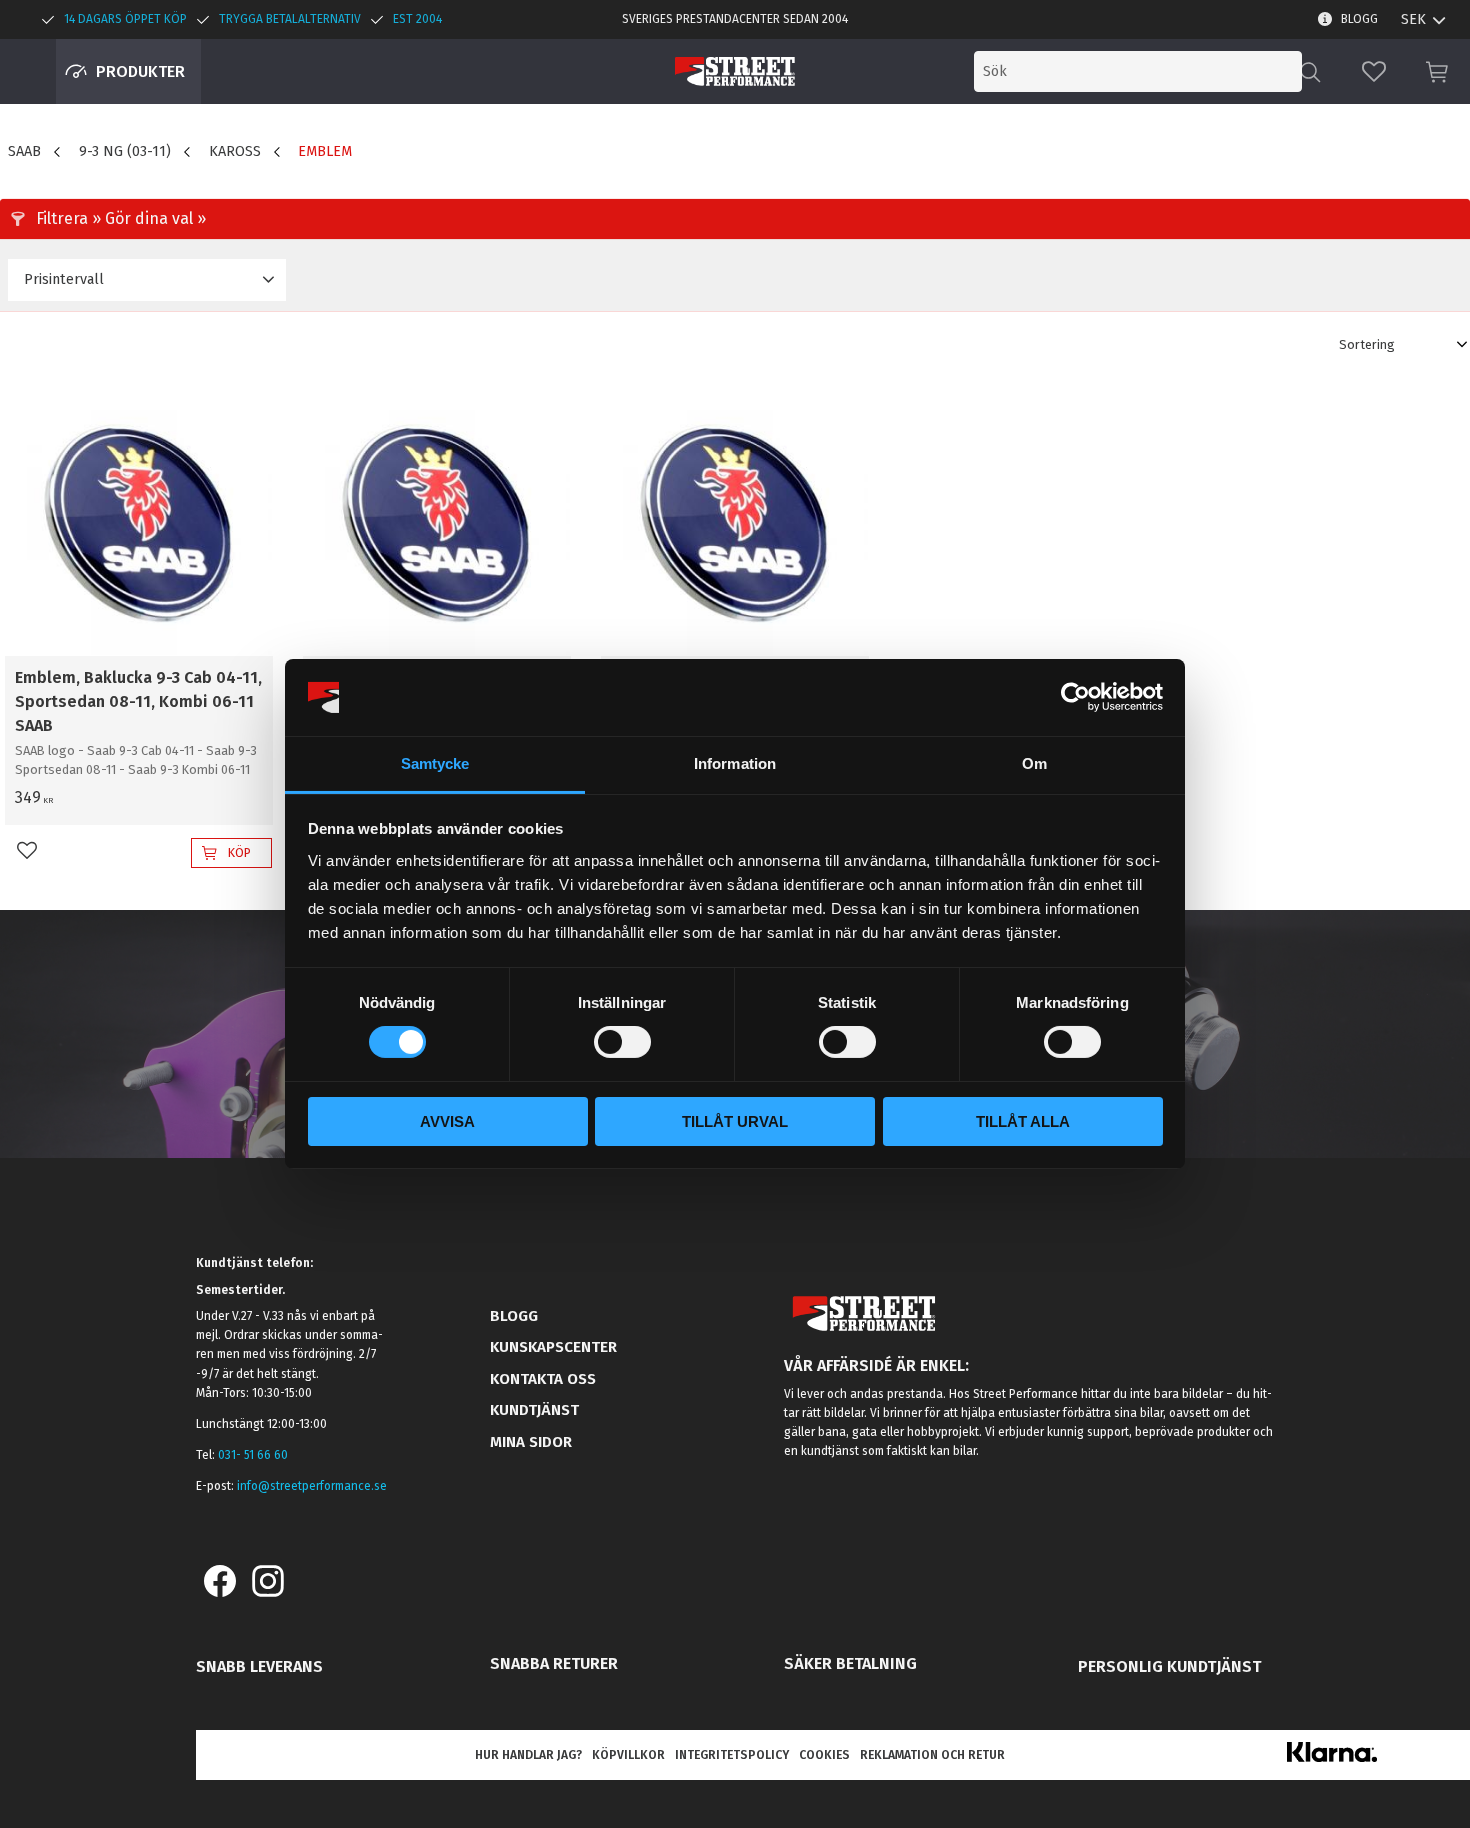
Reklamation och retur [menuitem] (932, 1755)
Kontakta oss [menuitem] (543, 1379)
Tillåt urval (735, 1121)
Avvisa (447, 1121)
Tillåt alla (1023, 1121)
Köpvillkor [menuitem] (628, 1755)
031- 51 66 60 (253, 1455)
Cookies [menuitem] (824, 1755)
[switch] (622, 1042)
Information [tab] (735, 763)
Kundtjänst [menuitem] (534, 1410)
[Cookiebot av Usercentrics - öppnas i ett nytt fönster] (1075, 697)
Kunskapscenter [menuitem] (553, 1347)
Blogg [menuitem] (1359, 19)
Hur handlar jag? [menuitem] (528, 1755)
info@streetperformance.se (312, 1486)
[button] (1374, 71)
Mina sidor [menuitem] (531, 1442)
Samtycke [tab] (435, 763)
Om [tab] (1034, 763)
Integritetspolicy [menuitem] (732, 1755)
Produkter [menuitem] (140, 71)
